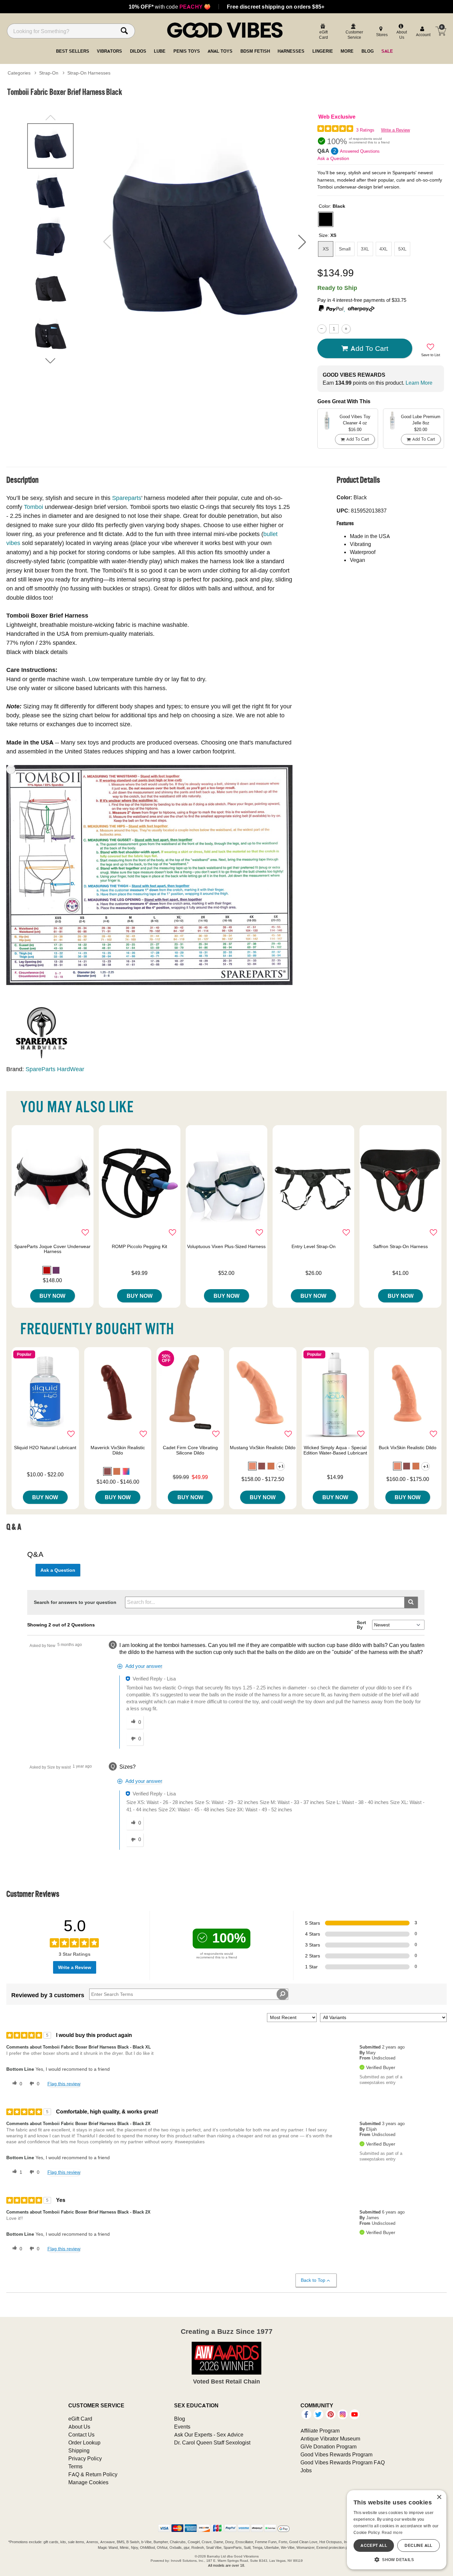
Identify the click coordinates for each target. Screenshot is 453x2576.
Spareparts (127, 498)
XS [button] (326, 249)
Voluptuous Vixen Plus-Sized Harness (226, 1246)
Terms (75, 2466)
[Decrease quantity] (322, 329)
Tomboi (33, 507)
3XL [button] (365, 249)
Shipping (79, 2450)
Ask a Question (333, 158)
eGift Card (80, 2419)
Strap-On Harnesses (89, 73)
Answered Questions (360, 151)
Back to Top (313, 2280)
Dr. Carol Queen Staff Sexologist (212, 2442)
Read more (392, 2532)
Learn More (419, 383)
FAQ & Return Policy (93, 2474)
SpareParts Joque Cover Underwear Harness (52, 1249)
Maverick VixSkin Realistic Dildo (118, 1450)
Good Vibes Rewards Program (336, 2454)
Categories (19, 73)
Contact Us (81, 2435)
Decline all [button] (418, 2545)
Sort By (361, 1625)
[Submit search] (411, 1602)
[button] (302, 242)
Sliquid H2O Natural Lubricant (45, 1448)
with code (170, 7)
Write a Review (395, 130)
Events (182, 2427)
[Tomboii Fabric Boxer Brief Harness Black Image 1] (205, 242)
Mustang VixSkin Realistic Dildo (263, 1448)
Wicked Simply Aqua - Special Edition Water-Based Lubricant (335, 1450)
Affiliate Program (320, 2431)
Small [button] (345, 249)
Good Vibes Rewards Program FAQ (343, 2462)
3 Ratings (365, 130)
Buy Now (52, 1296)
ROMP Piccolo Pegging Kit (139, 1246)
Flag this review (64, 2084)
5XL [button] (402, 249)
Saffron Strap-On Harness (400, 1246)
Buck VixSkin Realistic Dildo (408, 1448)
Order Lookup (84, 2442)
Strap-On (49, 73)
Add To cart (369, 348)
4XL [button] (384, 249)
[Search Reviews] (282, 1994)
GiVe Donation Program (328, 2446)
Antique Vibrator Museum (330, 2439)
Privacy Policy (85, 2458)
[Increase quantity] (346, 329)
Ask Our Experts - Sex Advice (209, 2435)
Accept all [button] (374, 2545)
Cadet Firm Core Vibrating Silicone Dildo (190, 1450)
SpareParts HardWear (55, 1069)
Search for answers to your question (75, 1602)
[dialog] (397, 2530)
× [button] (439, 2497)
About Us (79, 2427)
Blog (180, 2419)
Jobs (306, 2470)
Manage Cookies (88, 2482)
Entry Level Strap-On (314, 1246)
